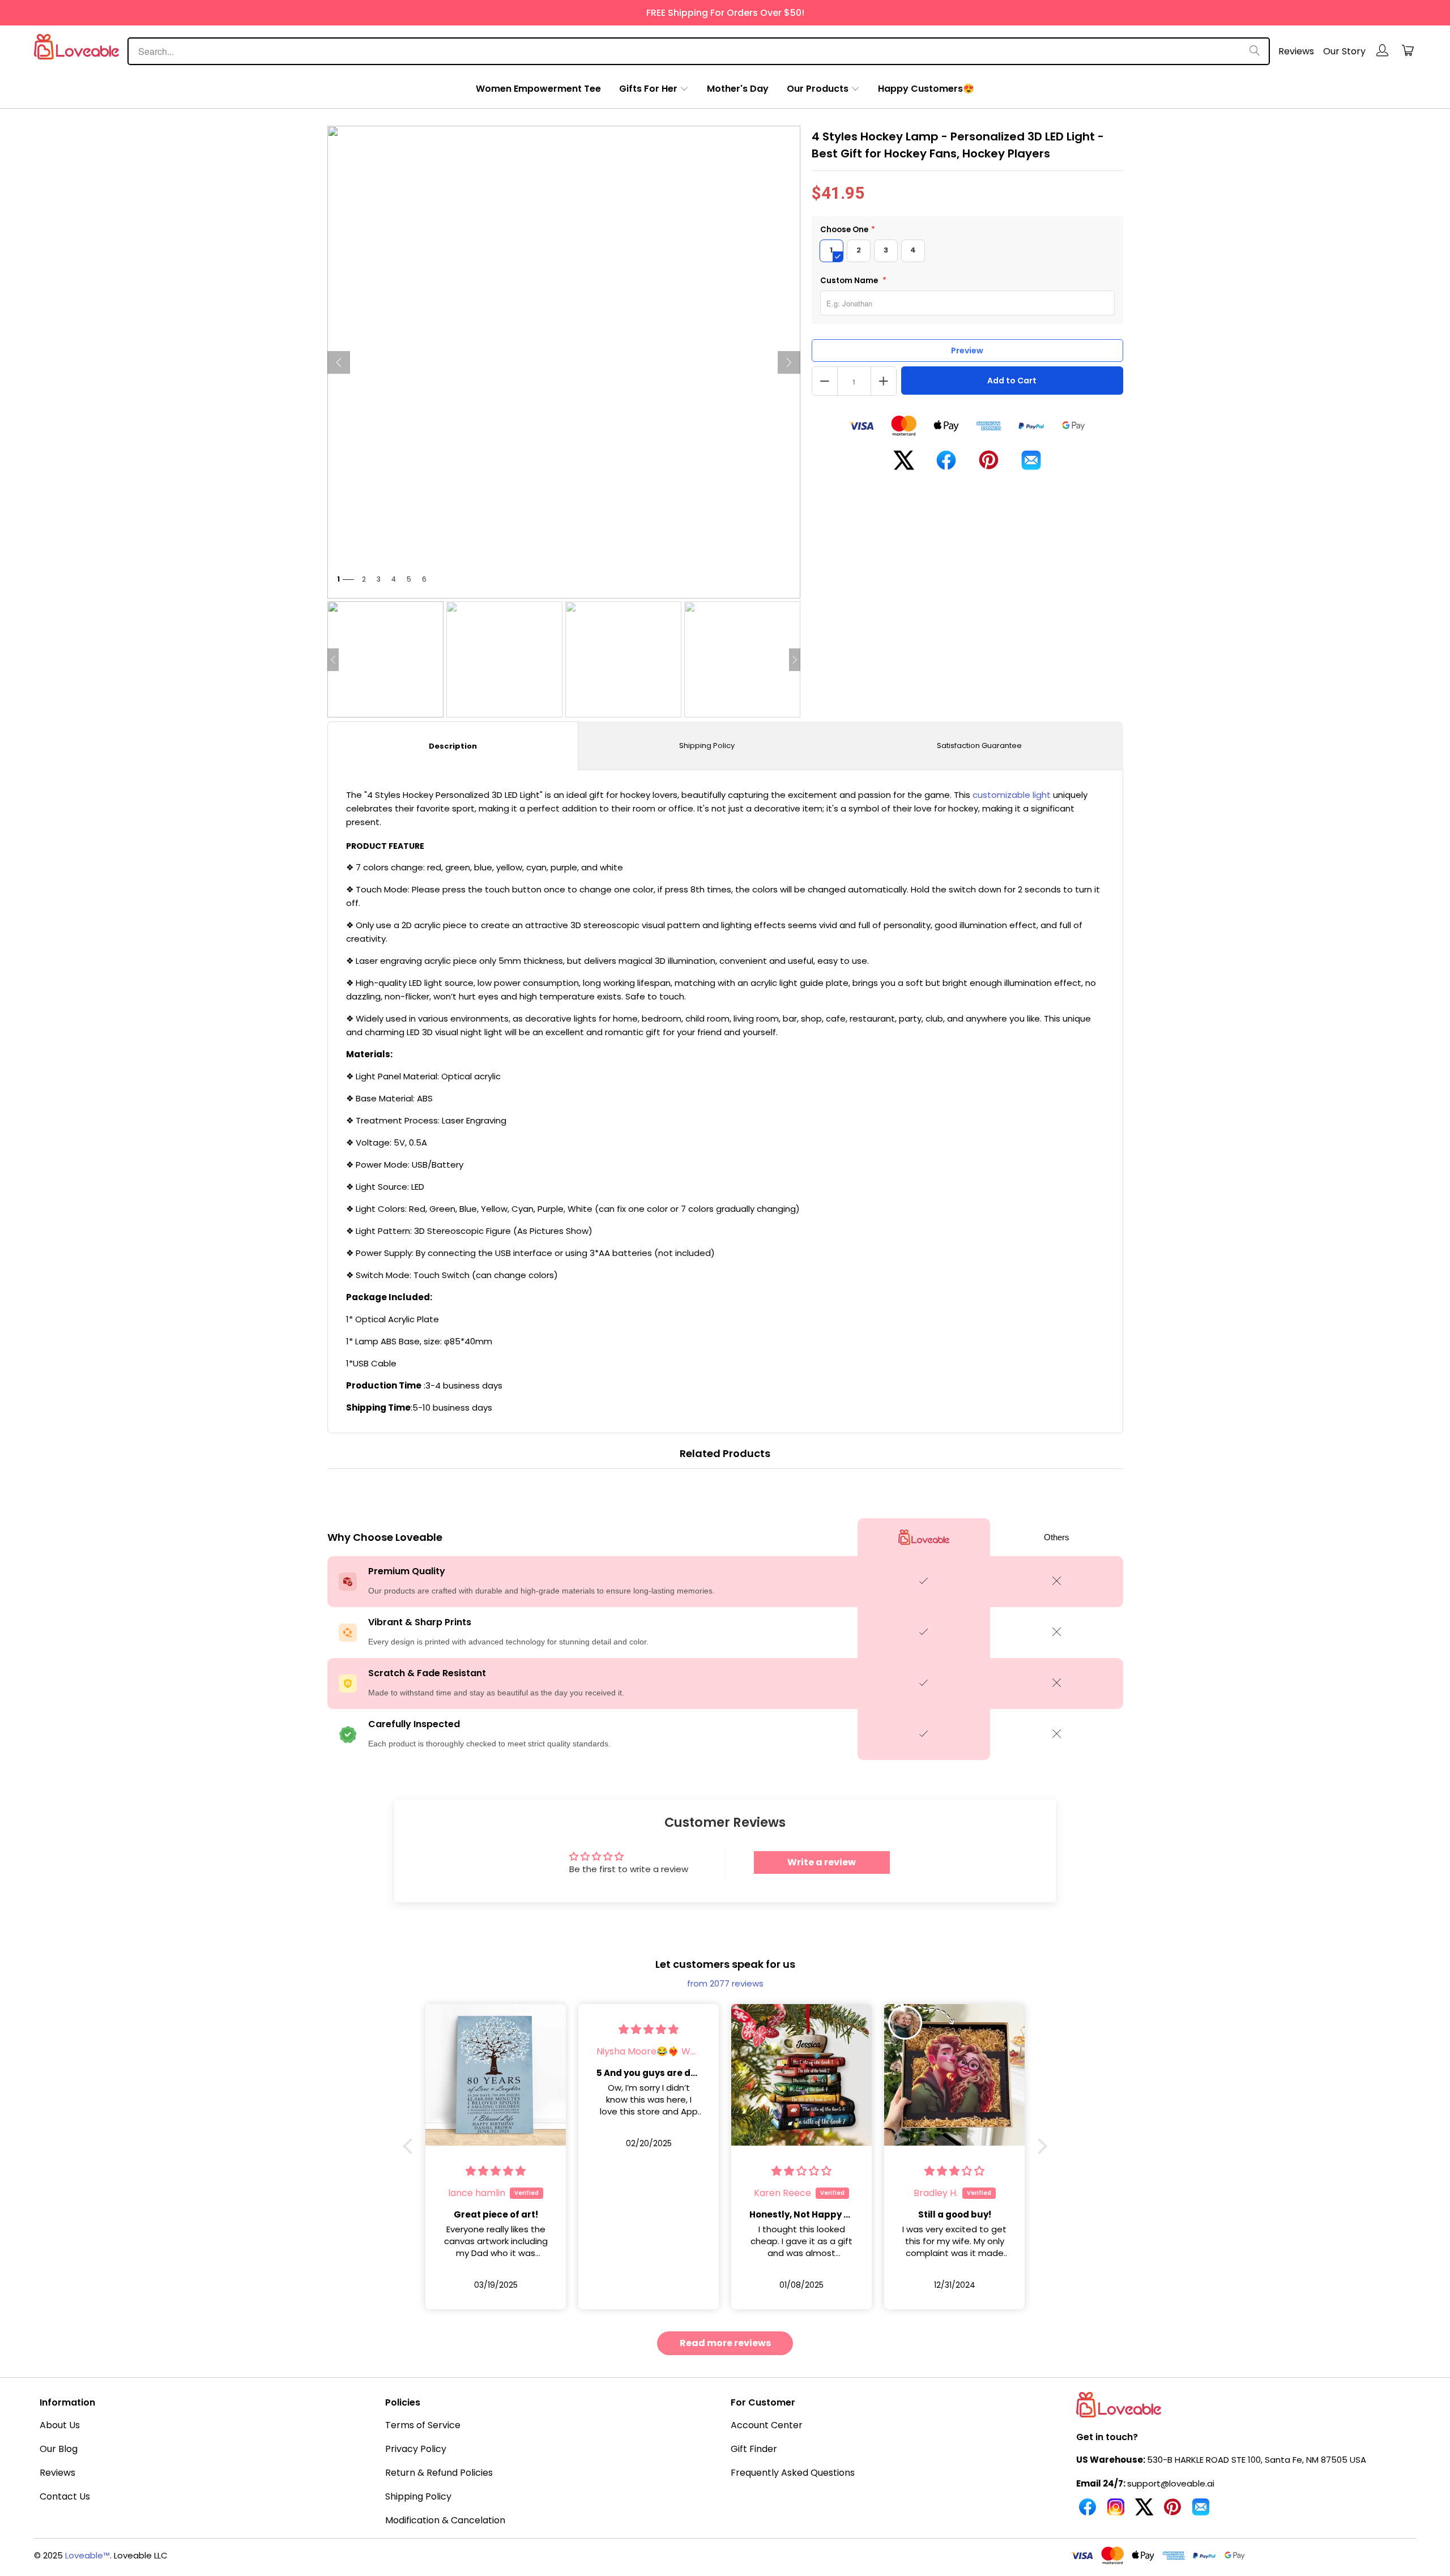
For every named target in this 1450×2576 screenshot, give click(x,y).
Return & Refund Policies (439, 2473)
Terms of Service (423, 2425)
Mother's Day (738, 89)
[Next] (789, 362)
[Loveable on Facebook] (1087, 2511)
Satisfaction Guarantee (979, 746)
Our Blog (59, 2449)
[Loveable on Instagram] (1116, 2511)
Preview (967, 351)
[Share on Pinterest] (989, 464)
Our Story (1344, 51)
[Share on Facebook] (946, 465)
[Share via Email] (1031, 465)
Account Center (767, 2425)
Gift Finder (754, 2449)
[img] (496, 2029)
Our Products (818, 89)
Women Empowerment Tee (538, 89)
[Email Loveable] (1201, 2511)
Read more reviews (725, 2343)
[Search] (1255, 51)
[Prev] (339, 362)
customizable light (1012, 795)
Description (453, 746)
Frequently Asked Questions (793, 2473)
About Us (60, 2425)
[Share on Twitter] (904, 465)
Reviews (1296, 51)
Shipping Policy (707, 746)
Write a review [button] (822, 1862)
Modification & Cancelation (445, 2520)
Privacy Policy (416, 2449)
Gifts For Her (648, 89)
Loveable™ (88, 2555)
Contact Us (65, 2496)
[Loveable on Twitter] (1144, 2511)
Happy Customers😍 (926, 89)
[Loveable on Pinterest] (1172, 2511)
